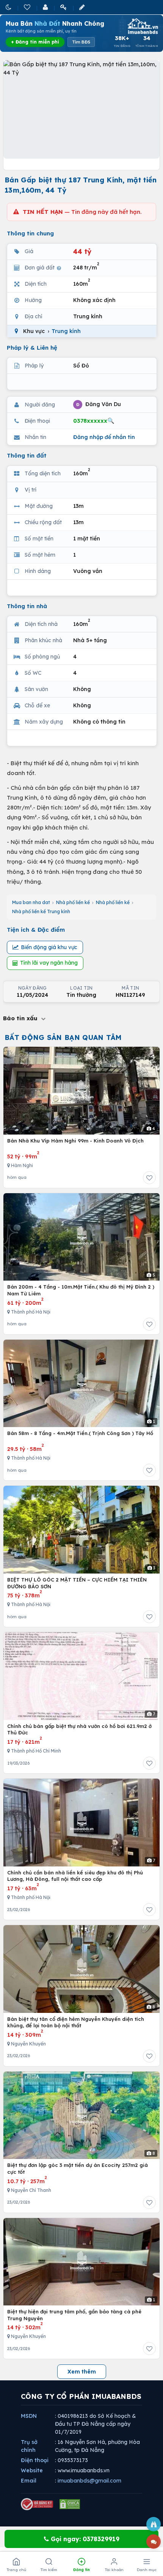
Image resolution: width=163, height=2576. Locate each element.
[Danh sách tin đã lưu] (28, 7)
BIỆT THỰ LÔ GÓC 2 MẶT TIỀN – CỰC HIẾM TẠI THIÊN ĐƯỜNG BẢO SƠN (77, 1583)
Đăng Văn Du (99, 404)
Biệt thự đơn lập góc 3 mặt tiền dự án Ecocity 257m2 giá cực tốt (78, 2168)
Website (32, 2470)
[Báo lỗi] (154, 2524)
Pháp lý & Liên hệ (32, 348)
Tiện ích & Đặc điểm (36, 930)
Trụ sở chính (29, 2446)
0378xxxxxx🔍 (94, 421)
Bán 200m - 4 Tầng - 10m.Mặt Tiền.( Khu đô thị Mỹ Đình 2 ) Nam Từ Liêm (81, 1290)
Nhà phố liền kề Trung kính (41, 911)
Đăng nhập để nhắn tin (104, 437)
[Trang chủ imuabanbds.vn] (142, 26)
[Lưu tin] (149, 1178)
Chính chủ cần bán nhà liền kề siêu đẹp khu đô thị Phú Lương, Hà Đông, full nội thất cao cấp (75, 1876)
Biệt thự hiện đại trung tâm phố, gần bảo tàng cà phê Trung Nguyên (74, 2315)
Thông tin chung (30, 233)
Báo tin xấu (21, 1018)
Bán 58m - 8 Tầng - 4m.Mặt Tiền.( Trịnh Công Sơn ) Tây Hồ (80, 1433)
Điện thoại (35, 2460)
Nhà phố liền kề (73, 902)
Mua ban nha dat (31, 902)
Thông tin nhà (27, 606)
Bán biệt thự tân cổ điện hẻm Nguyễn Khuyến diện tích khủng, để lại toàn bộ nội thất (76, 2022)
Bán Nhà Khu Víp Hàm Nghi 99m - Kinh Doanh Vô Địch (75, 1141)
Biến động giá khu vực (49, 947)
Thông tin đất (27, 455)
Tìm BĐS (81, 42)
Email (29, 2481)
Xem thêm (82, 2372)
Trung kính (66, 331)
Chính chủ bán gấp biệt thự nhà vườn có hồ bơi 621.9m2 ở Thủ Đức (79, 1729)
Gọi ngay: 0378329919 (84, 2539)
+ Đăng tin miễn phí (35, 42)
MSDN (29, 2416)
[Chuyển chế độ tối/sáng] (9, 7)
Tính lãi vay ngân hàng (49, 963)
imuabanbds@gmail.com (89, 2481)
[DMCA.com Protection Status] (70, 2504)
